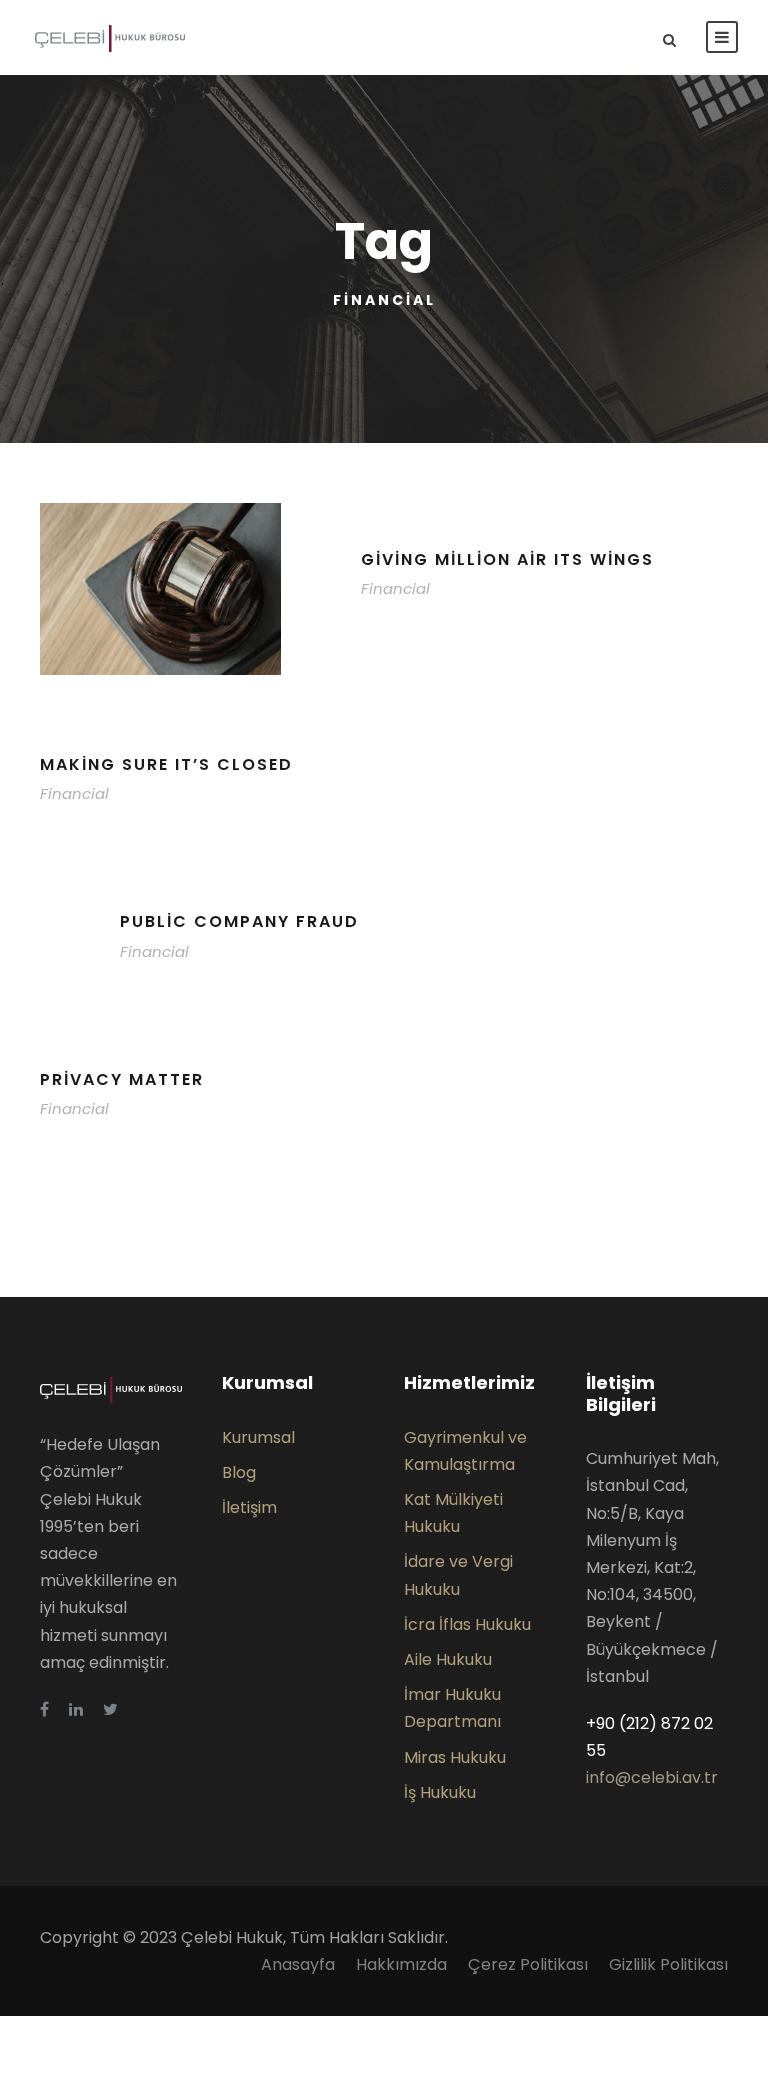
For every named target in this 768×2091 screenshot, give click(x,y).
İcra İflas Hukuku (467, 1624)
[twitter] (110, 1709)
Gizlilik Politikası (668, 1964)
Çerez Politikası (528, 1964)
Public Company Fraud (239, 921)
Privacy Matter (122, 1079)
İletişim (249, 1507)
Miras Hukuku (455, 1757)
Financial (395, 588)
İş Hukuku (440, 1792)
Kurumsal (258, 1437)
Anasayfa (298, 1964)
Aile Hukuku (448, 1659)
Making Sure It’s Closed (166, 764)
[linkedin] (76, 1709)
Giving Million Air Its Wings (507, 559)
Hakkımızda (401, 1964)
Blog (239, 1472)
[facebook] (44, 1709)
